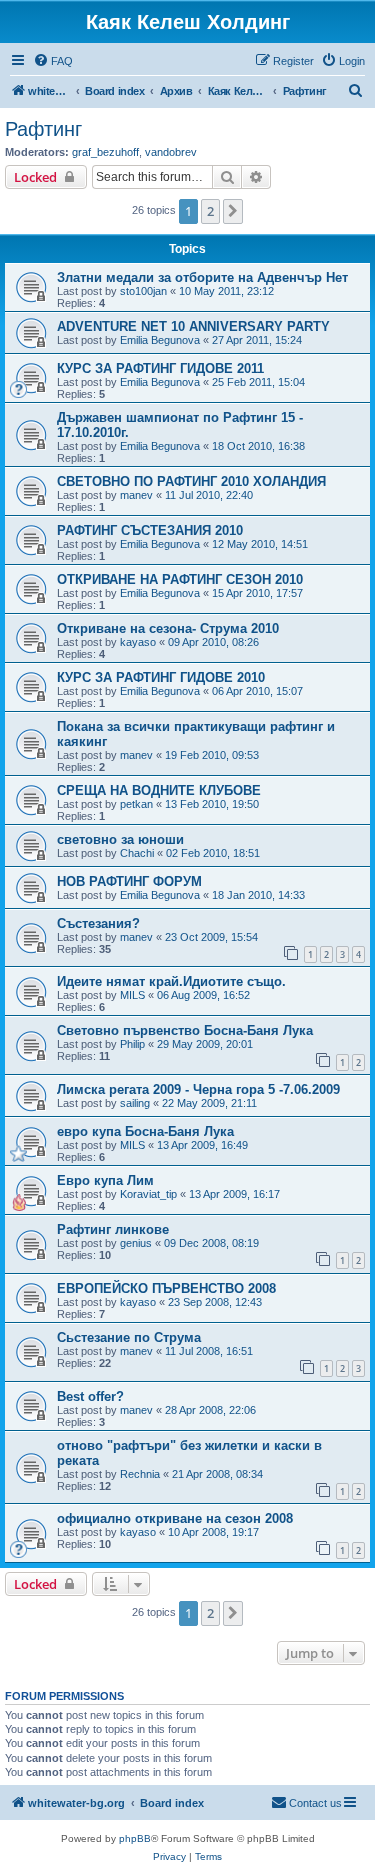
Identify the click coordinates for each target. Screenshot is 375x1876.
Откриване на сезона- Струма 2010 (168, 628)
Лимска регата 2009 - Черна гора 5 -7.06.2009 (198, 1089)
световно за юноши (120, 839)
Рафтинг (43, 129)
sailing (135, 1103)
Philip (132, 1044)
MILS (132, 995)
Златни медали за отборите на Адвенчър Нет (202, 277)
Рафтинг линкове (113, 1229)
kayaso (138, 642)
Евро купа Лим (105, 1180)
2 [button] (210, 211)
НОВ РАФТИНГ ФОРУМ (129, 881)
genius (136, 1243)
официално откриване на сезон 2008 (175, 1518)
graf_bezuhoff (105, 152)
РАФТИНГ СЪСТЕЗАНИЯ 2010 (150, 530)
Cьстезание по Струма (129, 1337)
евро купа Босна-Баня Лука (145, 1131)
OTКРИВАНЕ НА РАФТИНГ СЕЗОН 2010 (180, 579)
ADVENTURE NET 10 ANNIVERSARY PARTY (193, 326)
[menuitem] (53, 61)
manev (136, 495)
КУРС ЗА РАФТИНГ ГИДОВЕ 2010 (161, 677)
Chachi (137, 853)
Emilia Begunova (160, 340)
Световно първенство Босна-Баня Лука (185, 1030)
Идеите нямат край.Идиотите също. (171, 981)
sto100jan (143, 291)
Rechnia (140, 1474)
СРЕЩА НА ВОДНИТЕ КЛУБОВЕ (159, 790)
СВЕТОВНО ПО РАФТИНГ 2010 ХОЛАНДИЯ (191, 481)
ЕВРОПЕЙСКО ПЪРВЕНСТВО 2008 (166, 1288)
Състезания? (98, 923)
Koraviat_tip (148, 1194)
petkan (136, 804)
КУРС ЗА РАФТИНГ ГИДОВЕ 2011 (160, 368)
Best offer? (90, 1396)
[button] (233, 211)
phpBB (135, 1838)
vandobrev (171, 152)
